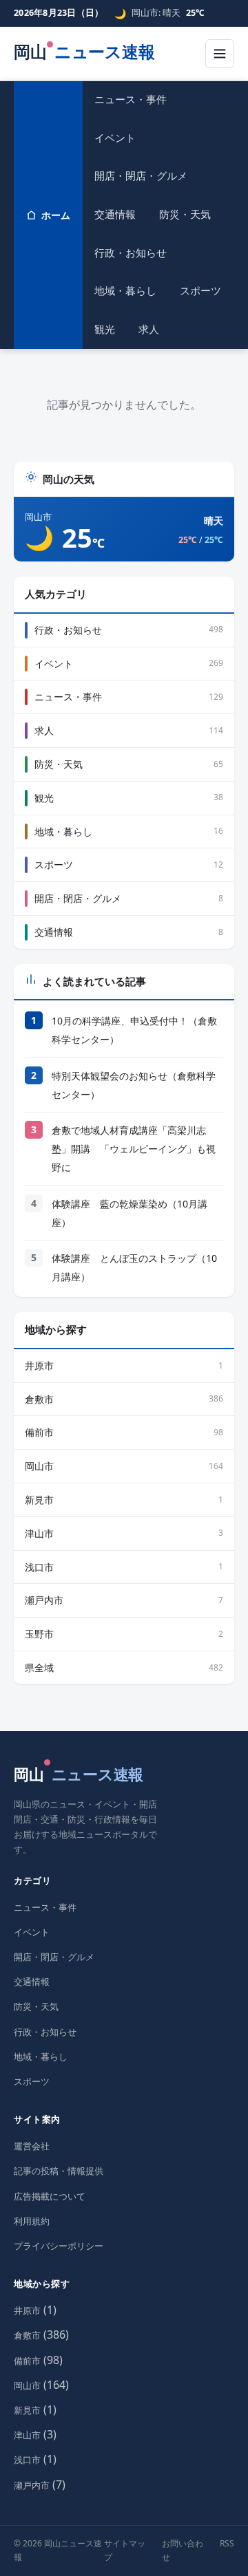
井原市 (27, 2310)
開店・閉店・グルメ (141, 175)
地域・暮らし (125, 290)
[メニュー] (220, 54)
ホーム (56, 215)
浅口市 (27, 2460)
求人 (149, 329)
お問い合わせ (183, 2550)
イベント (115, 138)
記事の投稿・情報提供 (59, 2171)
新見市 (27, 2410)
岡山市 (27, 2385)
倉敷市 (27, 2335)
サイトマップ (125, 2550)
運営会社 (32, 2146)
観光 (105, 329)
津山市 (27, 2435)
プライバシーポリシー (59, 2246)
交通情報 (115, 214)
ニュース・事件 (131, 99)
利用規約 (32, 2221)
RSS (227, 2543)
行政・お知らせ (131, 253)
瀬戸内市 (32, 2485)
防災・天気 (185, 214)
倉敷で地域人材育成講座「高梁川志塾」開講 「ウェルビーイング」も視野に (134, 1149)
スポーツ (200, 290)
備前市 (27, 2361)
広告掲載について (50, 2196)
